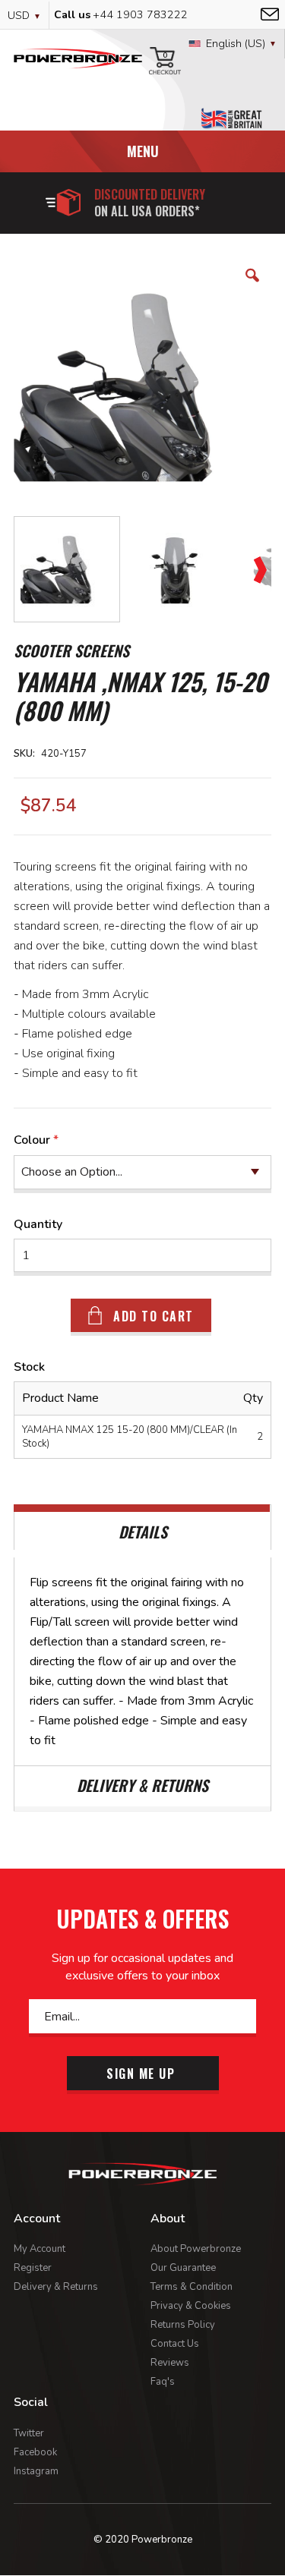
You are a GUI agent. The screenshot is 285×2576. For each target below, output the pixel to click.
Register (33, 2268)
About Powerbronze (196, 2249)
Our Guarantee (183, 2268)
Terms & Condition (192, 2287)
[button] (252, 287)
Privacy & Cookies (191, 2306)
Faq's (163, 2382)
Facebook (35, 2452)
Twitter (29, 2433)
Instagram (36, 2471)
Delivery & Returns (56, 2287)
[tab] (142, 1527)
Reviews (170, 2363)
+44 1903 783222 (140, 15)
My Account (40, 2249)
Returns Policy (183, 2325)
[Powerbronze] (78, 64)
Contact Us (175, 2344)
